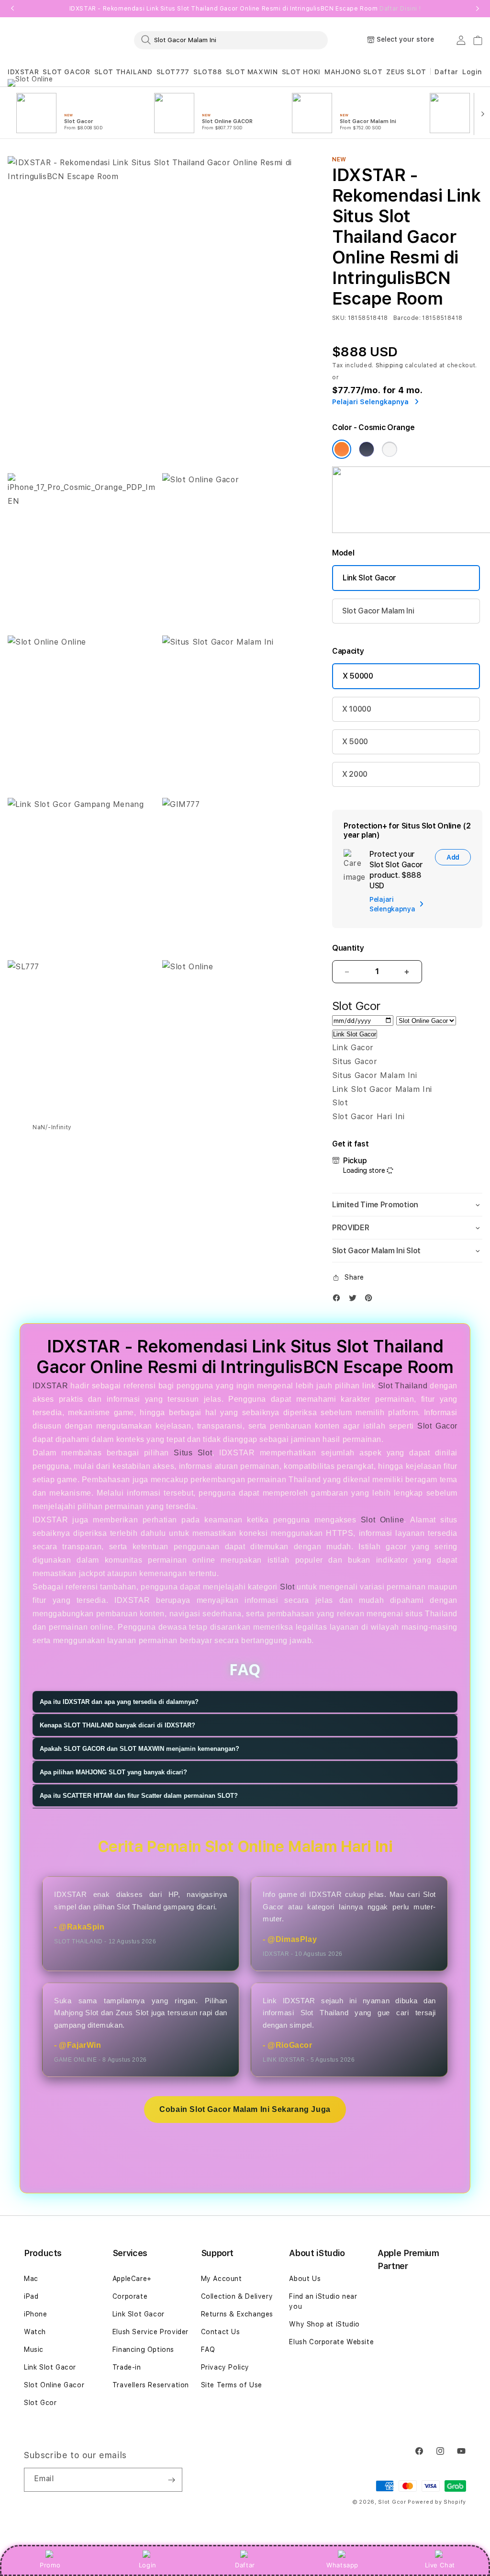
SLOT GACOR (66, 72)
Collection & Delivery (237, 2296)
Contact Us (221, 2332)
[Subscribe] (171, 2480)
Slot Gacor (437, 1426)
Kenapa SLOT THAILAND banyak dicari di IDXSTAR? (117, 1725)
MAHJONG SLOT (353, 72)
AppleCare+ (132, 2279)
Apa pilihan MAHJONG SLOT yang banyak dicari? (113, 1772)
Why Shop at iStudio (324, 2324)
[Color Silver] (390, 449)
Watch (35, 2332)
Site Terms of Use (232, 2385)
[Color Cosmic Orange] (342, 449)
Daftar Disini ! (400, 9)
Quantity (348, 948)
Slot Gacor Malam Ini (378, 611)
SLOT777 (173, 72)
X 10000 (357, 709)
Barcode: (407, 318)
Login (148, 2565)
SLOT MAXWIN (252, 72)
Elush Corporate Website (331, 2342)
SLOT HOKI (301, 72)
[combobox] (231, 40)
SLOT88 (208, 72)
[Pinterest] (371, 1300)
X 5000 (355, 742)
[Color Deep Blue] (367, 449)
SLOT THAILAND (123, 72)
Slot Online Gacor (54, 2385)
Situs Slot (193, 1453)
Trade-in (127, 2367)
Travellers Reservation (151, 2385)
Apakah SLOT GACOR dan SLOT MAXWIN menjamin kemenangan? (139, 1749)
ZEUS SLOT (406, 72)
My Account (222, 2279)
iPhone (36, 2314)
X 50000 (358, 676)
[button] (23, 72)
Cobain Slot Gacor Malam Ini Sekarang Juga (245, 2109)
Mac (31, 2279)
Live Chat (440, 2565)
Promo (50, 2565)
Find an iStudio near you (323, 2301)
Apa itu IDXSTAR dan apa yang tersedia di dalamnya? (119, 1702)
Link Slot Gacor (369, 578)
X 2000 (355, 774)
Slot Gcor (40, 2403)
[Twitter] (355, 1300)
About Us (305, 2279)
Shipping (390, 365)
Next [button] (478, 9)
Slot (287, 1587)
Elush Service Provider (150, 2332)
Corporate (130, 2296)
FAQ (208, 2349)
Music (34, 2349)
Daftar (245, 2565)
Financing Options (143, 2349)
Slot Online (382, 1520)
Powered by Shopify (437, 2502)
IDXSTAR (23, 72)
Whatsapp (342, 2565)
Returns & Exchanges (237, 2314)
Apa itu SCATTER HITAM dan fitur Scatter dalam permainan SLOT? (139, 1796)
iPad (31, 2296)
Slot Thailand (403, 1386)
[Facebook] (339, 1300)
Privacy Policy (225, 2367)
